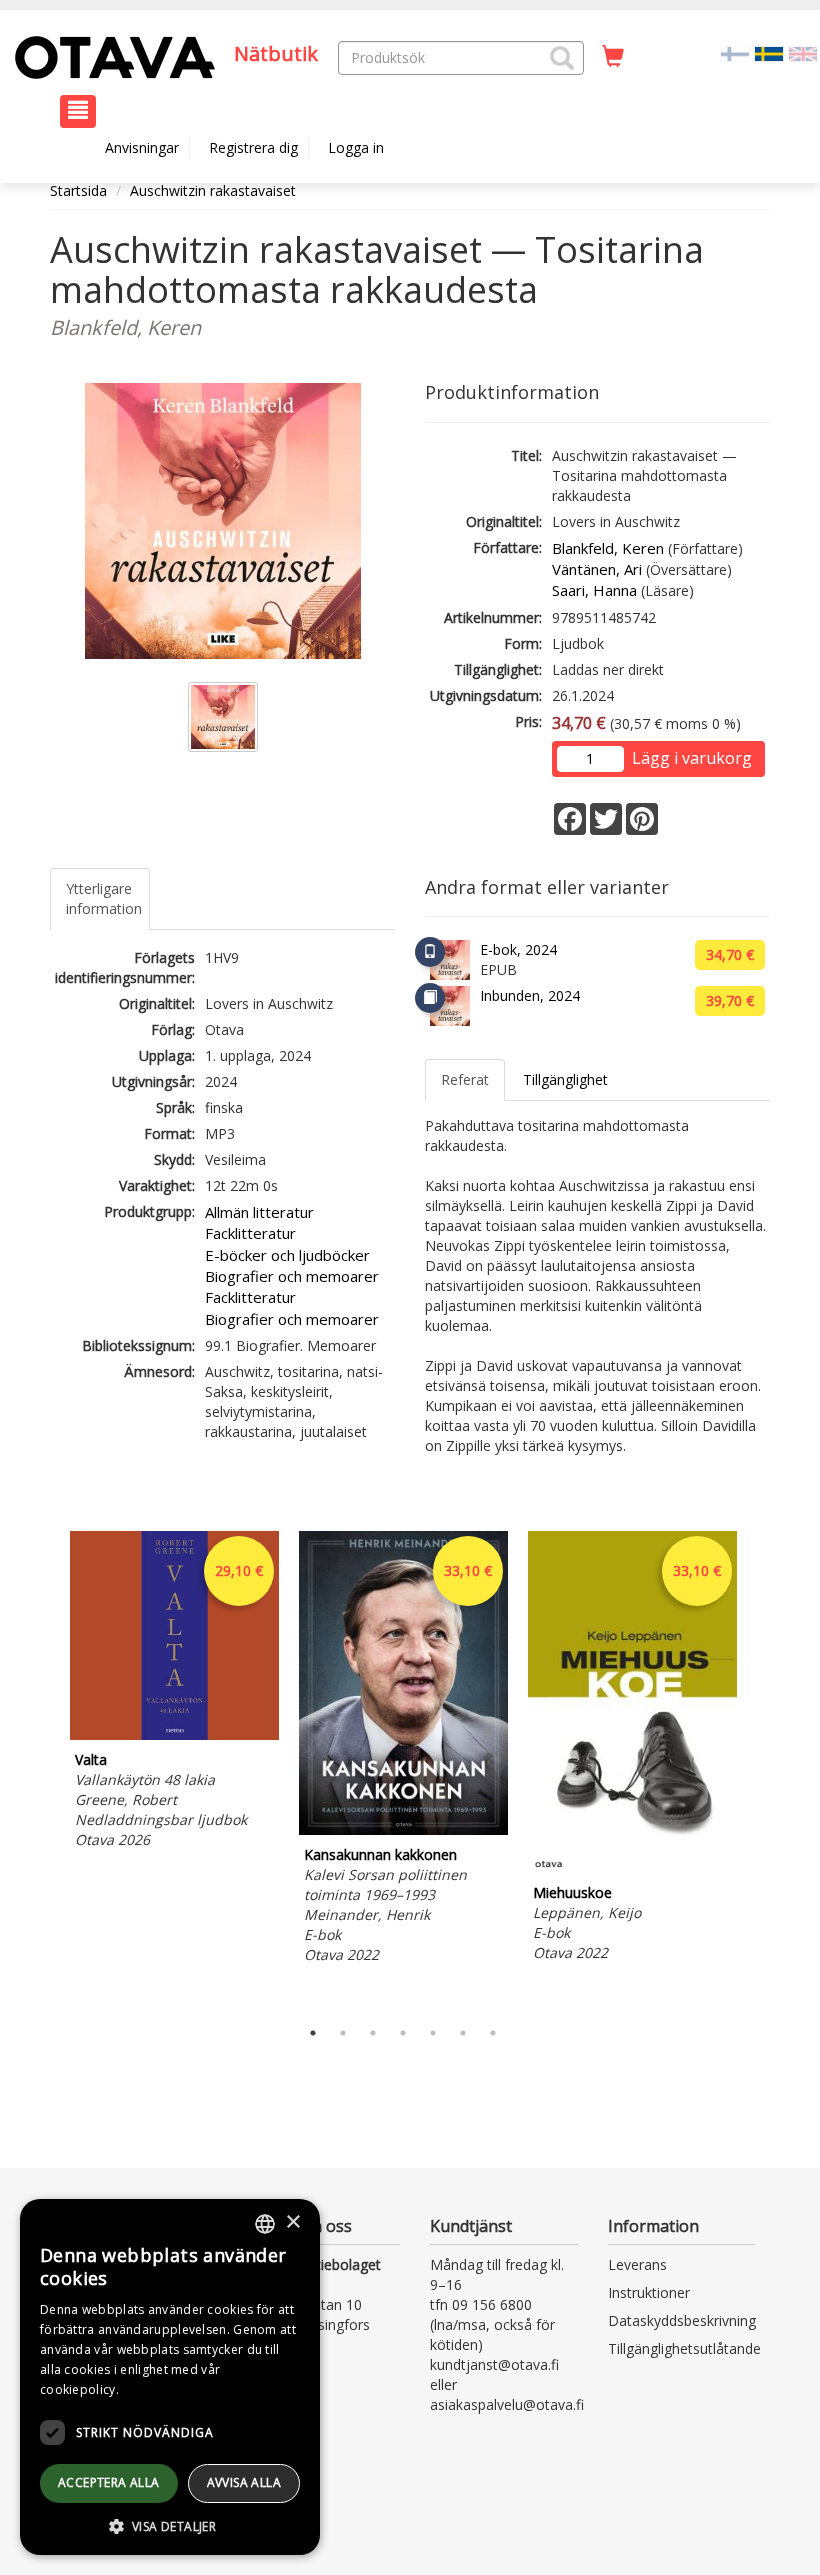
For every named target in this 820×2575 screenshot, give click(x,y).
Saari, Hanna (594, 590)
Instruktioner (649, 2292)
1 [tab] (313, 2033)
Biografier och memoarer (292, 1276)
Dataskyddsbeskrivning (682, 2320)
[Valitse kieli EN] (803, 52)
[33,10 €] (403, 1829)
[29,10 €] (174, 1734)
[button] (562, 58)
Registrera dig (253, 147)
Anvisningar (142, 147)
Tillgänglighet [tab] (565, 1079)
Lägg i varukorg (692, 758)
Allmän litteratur (259, 1212)
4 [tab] (403, 2033)
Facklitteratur (250, 1233)
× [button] (292, 2222)
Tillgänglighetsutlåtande (684, 2348)
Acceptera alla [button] (109, 2482)
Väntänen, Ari (597, 569)
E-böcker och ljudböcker (287, 1255)
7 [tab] (493, 2033)
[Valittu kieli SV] (769, 52)
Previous (45, 1770)
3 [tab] (373, 2033)
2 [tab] (343, 2033)
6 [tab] (463, 2033)
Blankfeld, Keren (608, 548)
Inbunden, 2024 (530, 995)
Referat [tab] (465, 1079)
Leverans (637, 2264)
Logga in (356, 147)
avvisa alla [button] (244, 2482)
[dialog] (170, 2377)
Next (760, 1770)
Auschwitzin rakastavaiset (213, 190)
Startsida (78, 190)
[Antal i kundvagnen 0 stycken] (613, 57)
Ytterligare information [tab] (104, 898)
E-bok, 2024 (518, 949)
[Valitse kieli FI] (735, 52)
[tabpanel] (174, 1693)
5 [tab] (433, 2033)
